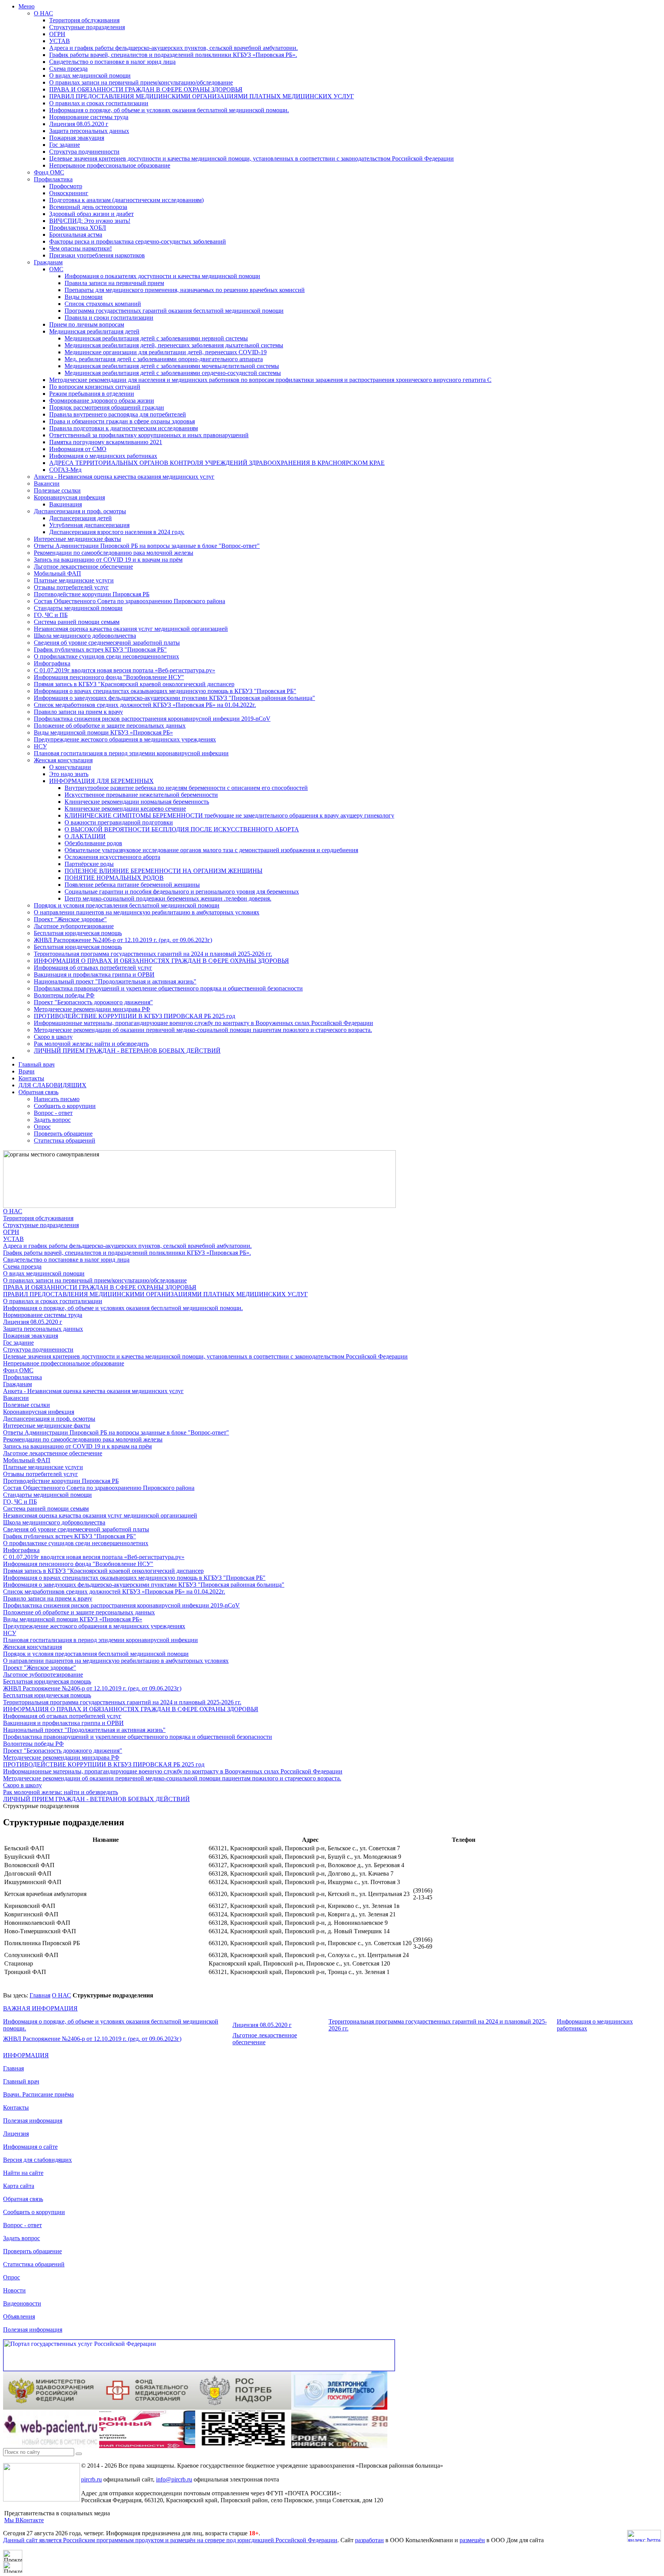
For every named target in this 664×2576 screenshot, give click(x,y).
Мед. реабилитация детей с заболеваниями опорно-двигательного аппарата (164, 359)
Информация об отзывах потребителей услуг (93, 968)
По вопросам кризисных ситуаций (95, 387)
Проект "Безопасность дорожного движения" (93, 1002)
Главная (40, 1995)
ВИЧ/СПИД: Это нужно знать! (90, 221)
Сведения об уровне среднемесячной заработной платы (107, 643)
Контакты (31, 1078)
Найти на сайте (23, 2173)
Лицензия (16, 2134)
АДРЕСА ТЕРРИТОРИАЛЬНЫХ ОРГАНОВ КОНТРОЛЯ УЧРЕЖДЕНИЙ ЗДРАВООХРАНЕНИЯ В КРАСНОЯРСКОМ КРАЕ (217, 463)
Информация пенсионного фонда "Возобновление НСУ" (109, 677)
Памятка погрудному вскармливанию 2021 (106, 442)
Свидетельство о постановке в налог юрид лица (112, 62)
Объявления (19, 2316)
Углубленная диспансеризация (89, 525)
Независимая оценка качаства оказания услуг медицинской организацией (131, 629)
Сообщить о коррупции (65, 1106)
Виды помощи (84, 297)
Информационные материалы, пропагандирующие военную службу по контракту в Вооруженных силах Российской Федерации (203, 1023)
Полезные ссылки (57, 490)
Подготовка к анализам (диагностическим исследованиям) (126, 200)
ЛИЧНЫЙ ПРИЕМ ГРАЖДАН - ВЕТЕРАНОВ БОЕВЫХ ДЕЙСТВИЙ (127, 1051)
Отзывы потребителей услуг (71, 587)
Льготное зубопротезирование (74, 926)
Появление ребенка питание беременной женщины (132, 885)
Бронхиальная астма (76, 235)
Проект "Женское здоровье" (70, 919)
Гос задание (65, 145)
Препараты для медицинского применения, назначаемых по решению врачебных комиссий (185, 290)
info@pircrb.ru (174, 2479)
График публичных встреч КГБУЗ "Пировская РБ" (100, 649)
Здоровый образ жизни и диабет (91, 214)
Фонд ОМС (49, 172)
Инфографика (52, 663)
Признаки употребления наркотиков (97, 255)
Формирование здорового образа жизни (102, 401)
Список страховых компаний (103, 304)
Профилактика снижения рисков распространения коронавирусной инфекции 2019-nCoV (152, 719)
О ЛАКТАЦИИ (85, 836)
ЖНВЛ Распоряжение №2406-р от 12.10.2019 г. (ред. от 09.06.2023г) (123, 940)
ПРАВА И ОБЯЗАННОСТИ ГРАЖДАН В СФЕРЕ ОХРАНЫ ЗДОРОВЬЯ (146, 89)
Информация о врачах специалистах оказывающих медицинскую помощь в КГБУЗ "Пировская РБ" (165, 691)
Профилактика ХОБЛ (78, 228)
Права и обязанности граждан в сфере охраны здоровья (122, 421)
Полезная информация (33, 2121)
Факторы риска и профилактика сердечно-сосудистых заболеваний (138, 241)
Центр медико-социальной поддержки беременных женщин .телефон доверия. (168, 898)
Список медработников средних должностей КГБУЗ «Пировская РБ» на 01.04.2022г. (145, 705)
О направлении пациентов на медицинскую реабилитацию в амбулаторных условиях (147, 912)
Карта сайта (19, 2186)
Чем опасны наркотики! (81, 248)
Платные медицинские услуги (74, 580)
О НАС (43, 13)
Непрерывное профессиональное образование (110, 165)
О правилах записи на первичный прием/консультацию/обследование (141, 82)
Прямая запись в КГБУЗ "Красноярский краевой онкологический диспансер (134, 684)
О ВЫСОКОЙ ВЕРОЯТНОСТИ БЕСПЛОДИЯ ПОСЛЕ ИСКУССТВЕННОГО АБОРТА (182, 829)
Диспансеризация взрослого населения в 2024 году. (117, 532)
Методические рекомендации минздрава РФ (92, 1009)
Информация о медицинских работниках (103, 456)
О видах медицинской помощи (90, 75)
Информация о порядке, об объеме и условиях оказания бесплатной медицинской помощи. (169, 110)
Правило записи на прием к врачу (78, 712)
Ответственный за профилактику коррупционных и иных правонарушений (149, 435)
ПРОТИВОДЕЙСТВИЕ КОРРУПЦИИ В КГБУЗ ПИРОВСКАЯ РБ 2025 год (134, 1016)
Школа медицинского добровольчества (85, 636)
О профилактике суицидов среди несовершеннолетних (106, 656)
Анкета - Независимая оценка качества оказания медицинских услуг (124, 477)
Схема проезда (68, 69)
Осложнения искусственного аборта (112, 857)
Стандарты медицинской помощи (78, 608)
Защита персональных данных (89, 131)
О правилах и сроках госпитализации (99, 103)
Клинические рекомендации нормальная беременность (137, 802)
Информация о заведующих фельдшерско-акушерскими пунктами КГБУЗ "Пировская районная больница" (174, 698)
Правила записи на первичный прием (114, 283)
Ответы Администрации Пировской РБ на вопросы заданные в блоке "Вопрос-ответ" (147, 546)
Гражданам (48, 262)
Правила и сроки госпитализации (109, 318)
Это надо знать (69, 774)
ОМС (56, 269)
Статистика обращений (65, 1140)
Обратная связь (38, 1092)
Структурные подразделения (87, 27)
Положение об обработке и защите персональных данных (110, 726)
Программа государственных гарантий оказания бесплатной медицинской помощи (174, 311)
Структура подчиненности (84, 152)
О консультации (70, 767)
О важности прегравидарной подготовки (119, 822)
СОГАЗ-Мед (65, 470)
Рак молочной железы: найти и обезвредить (91, 1044)
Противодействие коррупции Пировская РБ (92, 594)
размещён (472, 2540)
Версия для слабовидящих (37, 2160)
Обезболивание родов (93, 843)
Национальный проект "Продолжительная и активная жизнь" (115, 981)
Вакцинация (66, 504)
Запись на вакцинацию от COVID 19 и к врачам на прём (108, 560)
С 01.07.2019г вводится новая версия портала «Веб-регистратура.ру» (124, 670)
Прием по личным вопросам (87, 324)
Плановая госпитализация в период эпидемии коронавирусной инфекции (131, 753)
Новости (14, 2290)
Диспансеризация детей (81, 518)
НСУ (40, 746)
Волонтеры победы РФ (64, 995)
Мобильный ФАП (57, 573)
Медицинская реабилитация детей (94, 331)
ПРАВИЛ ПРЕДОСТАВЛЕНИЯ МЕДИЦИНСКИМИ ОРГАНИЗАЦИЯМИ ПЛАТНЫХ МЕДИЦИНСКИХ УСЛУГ (202, 96)
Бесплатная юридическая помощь (78, 933)
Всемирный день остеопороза (88, 207)
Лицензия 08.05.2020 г (79, 124)
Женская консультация (63, 760)
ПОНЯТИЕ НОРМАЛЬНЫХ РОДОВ (114, 878)
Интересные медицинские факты (77, 539)
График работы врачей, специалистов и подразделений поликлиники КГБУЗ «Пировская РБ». (173, 55)
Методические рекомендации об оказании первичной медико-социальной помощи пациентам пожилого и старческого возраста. (203, 1030)
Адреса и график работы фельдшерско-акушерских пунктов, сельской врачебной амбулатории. (173, 48)
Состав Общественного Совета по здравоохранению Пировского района (129, 601)
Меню (27, 6)
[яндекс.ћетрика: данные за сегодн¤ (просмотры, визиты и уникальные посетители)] (644, 2536)
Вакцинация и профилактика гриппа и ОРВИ (94, 975)
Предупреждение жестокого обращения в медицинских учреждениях (125, 739)
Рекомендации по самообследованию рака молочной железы (114, 553)
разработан (369, 2540)
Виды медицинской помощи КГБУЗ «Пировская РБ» (103, 732)
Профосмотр (66, 186)
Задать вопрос (52, 1120)
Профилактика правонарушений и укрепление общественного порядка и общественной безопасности (168, 988)
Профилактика (53, 179)
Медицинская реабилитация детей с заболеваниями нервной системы (156, 338)
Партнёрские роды (89, 864)
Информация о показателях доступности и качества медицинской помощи (162, 276)
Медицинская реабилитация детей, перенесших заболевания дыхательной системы (174, 345)
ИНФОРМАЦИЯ (26, 2055)
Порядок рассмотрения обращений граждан (107, 407)
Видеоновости (22, 2303)
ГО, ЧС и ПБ (51, 615)
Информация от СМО (78, 449)
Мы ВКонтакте (24, 2520)
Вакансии (47, 484)
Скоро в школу (53, 1037)
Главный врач (37, 1064)
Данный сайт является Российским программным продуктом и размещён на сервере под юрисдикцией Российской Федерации (170, 2540)
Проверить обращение (63, 1134)
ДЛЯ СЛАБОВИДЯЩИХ (52, 1085)
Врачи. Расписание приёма (38, 2094)
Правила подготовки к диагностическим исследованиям (124, 428)
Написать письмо (57, 1099)
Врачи (27, 1071)
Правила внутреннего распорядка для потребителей (118, 414)
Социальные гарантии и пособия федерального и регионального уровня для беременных (182, 892)
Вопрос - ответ (53, 1113)
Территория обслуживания (84, 20)
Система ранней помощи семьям (77, 622)
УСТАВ (60, 41)
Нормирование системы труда (89, 117)
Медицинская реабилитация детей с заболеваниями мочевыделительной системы (172, 366)
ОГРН (57, 34)
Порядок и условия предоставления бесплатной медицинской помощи (127, 905)
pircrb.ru (91, 2479)
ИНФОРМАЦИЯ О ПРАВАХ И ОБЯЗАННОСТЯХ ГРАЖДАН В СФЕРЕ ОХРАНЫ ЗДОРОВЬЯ (161, 961)
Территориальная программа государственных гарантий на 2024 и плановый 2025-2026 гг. (153, 954)
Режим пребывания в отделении (92, 394)
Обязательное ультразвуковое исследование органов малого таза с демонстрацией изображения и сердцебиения (211, 850)
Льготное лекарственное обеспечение (83, 566)
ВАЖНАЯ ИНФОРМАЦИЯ (40, 2008)
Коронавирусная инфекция (69, 497)
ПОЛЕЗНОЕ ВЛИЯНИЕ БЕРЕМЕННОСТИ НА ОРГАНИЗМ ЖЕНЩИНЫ (164, 871)
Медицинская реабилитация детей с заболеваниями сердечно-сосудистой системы (173, 373)
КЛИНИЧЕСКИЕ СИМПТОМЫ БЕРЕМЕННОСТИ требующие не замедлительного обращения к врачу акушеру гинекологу (229, 815)
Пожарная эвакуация (77, 138)
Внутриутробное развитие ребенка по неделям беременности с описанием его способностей (186, 788)
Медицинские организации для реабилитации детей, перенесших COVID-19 (166, 352)
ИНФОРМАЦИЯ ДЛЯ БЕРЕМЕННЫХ (101, 781)
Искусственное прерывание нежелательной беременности (141, 795)
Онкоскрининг (69, 193)
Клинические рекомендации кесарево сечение (125, 809)
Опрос (42, 1127)
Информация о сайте (30, 2147)
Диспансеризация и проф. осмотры (80, 511)
